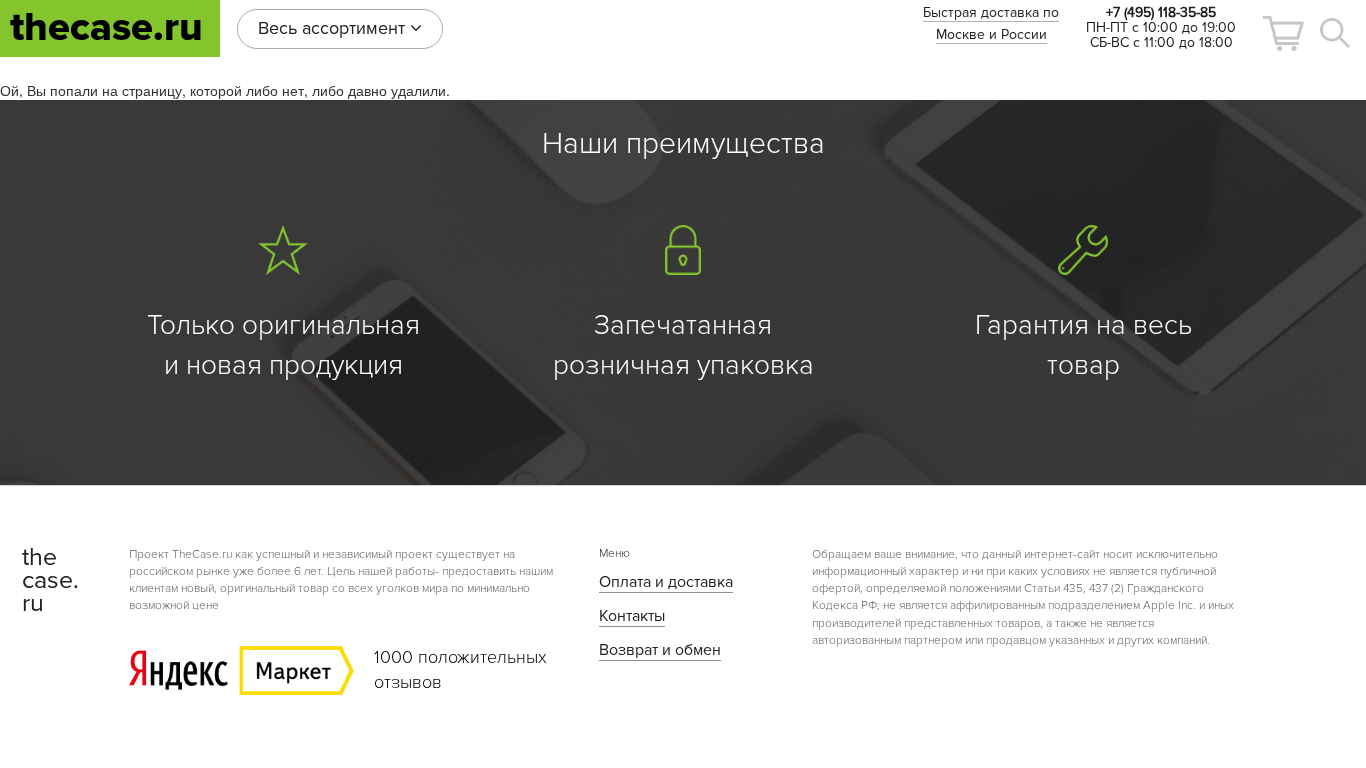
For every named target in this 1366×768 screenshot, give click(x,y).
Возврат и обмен (660, 650)
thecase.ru (106, 27)
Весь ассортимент (334, 28)
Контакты (632, 616)
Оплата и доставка (666, 582)
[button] (1283, 33)
